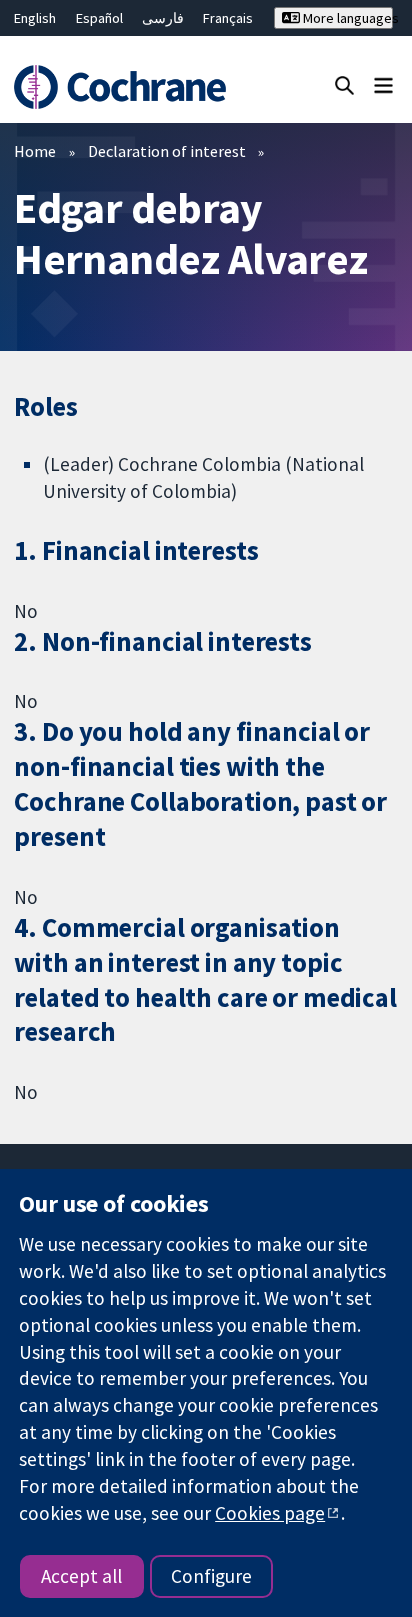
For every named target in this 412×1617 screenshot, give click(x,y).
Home (35, 151)
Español (99, 18)
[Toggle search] (344, 84)
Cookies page (270, 1513)
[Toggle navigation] (383, 84)
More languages (346, 18)
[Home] (123, 87)
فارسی (163, 18)
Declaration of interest (167, 151)
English (35, 18)
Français (228, 18)
